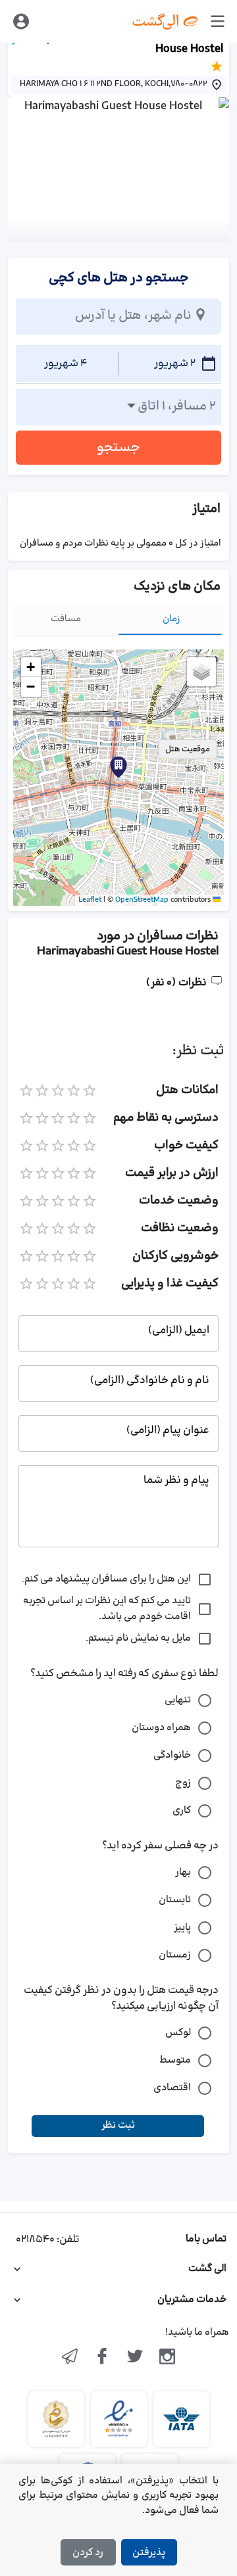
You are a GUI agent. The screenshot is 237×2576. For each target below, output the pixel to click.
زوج (183, 1783)
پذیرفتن (149, 2553)
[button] (118, 767)
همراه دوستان (161, 1728)
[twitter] (135, 2358)
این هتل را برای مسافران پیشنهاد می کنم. (106, 1579)
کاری (182, 1811)
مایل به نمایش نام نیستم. (138, 1638)
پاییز (182, 1928)
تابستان (175, 1900)
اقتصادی (172, 2088)
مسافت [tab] (66, 619)
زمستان (175, 1955)
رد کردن (88, 2553)
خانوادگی (172, 1755)
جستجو (118, 448)
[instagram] (168, 2358)
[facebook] (102, 2358)
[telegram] (70, 2358)
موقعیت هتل (188, 749)
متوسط (175, 2060)
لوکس (178, 2033)
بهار (183, 1872)
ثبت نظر (118, 2125)
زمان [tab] (171, 619)
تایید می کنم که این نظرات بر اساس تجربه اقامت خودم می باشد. (107, 1609)
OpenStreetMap (142, 900)
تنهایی (178, 1700)
